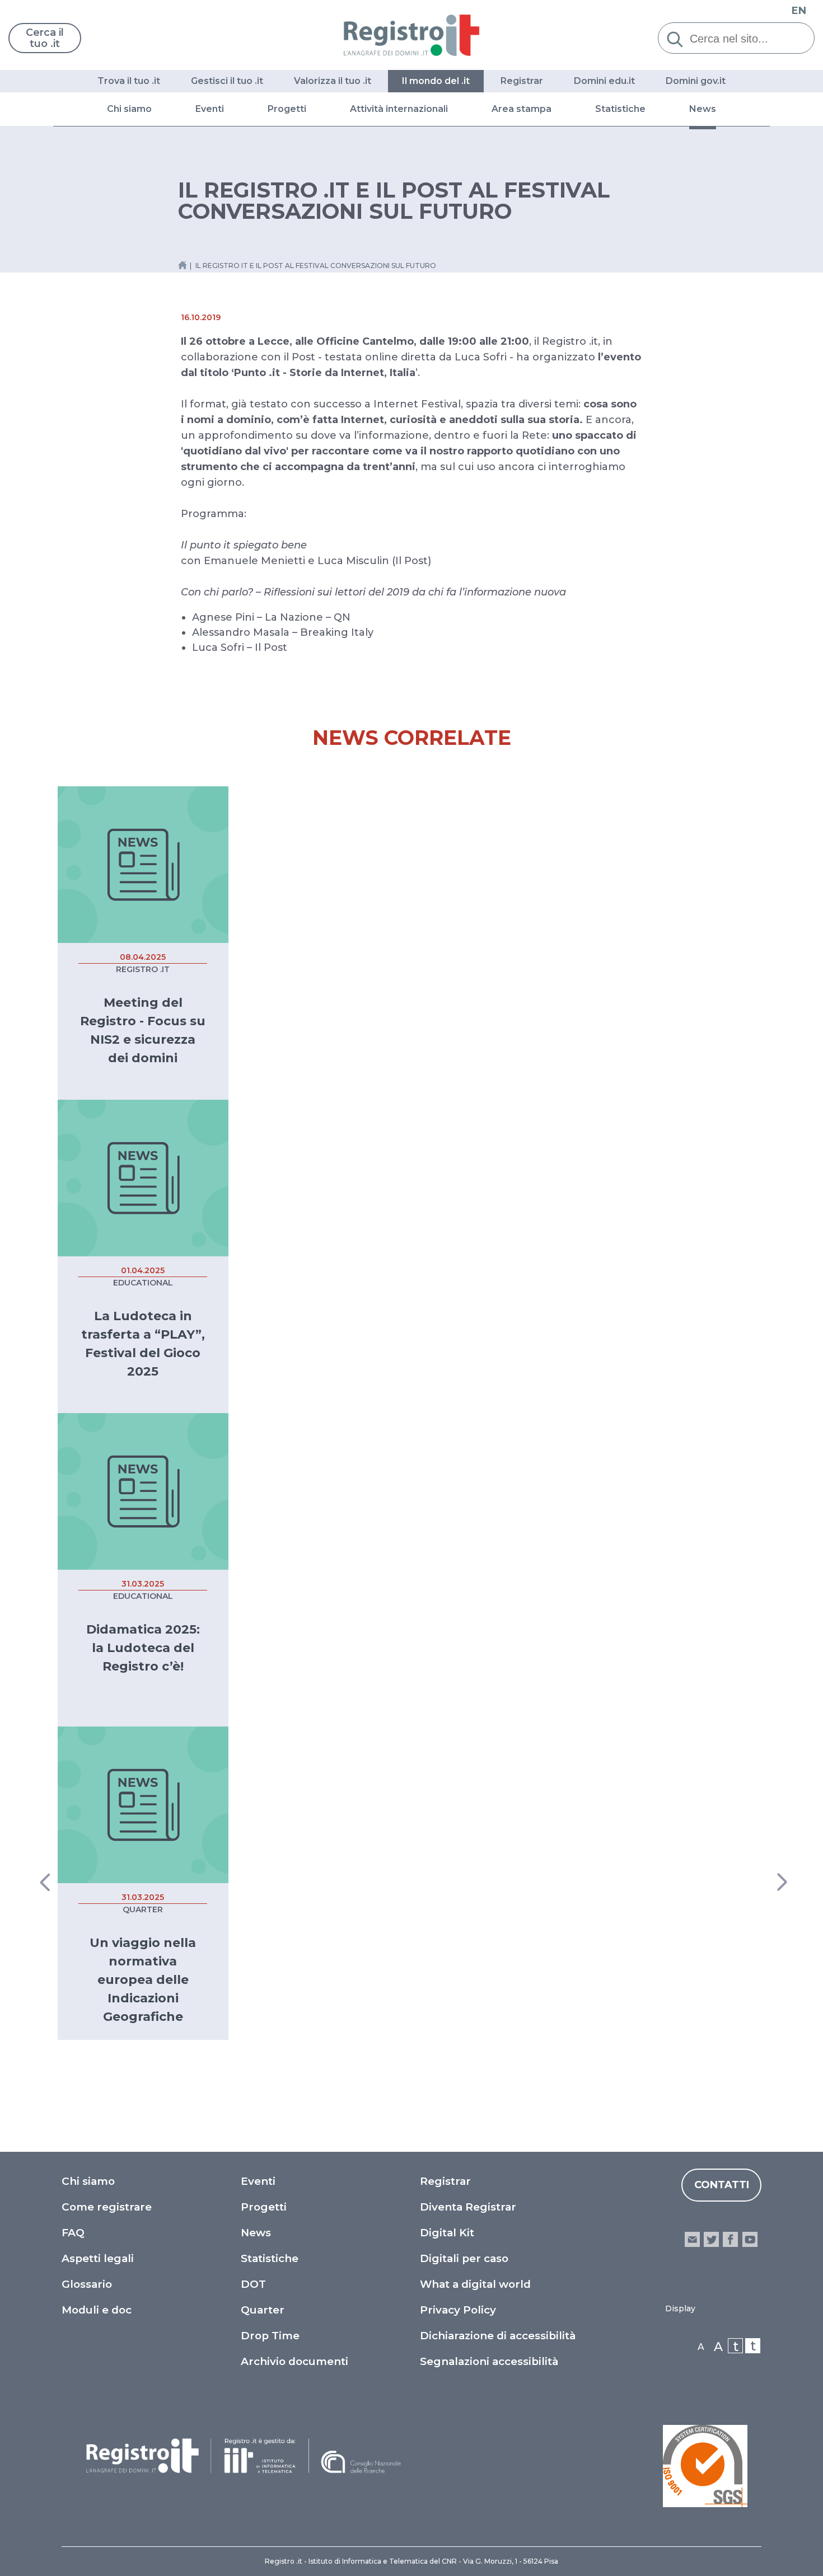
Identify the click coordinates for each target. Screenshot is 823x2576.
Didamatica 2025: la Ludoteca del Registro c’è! (143, 1648)
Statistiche (620, 109)
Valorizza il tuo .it (333, 81)
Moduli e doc (97, 2310)
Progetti (287, 109)
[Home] (412, 35)
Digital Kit (447, 2233)
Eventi (210, 109)
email (692, 2239)
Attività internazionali (399, 109)
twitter (711, 2239)
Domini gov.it (696, 81)
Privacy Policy (458, 2310)
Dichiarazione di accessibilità (498, 2336)
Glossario (87, 2284)
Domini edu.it (604, 81)
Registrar (522, 81)
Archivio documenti (294, 2361)
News (703, 109)
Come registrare (107, 2207)
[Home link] (183, 265)
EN (799, 11)
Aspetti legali (98, 2258)
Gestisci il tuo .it (227, 81)
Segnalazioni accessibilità (489, 2361)
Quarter (263, 2310)
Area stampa (522, 109)
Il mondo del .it (436, 81)
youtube (750, 2239)
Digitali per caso (464, 2258)
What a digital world (475, 2284)
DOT (253, 2284)
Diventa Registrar (468, 2207)
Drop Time (270, 2336)
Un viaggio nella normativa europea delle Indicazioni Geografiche (143, 1980)
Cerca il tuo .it (45, 38)
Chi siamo (129, 109)
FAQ (73, 2233)
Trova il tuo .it (129, 81)
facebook (730, 2239)
